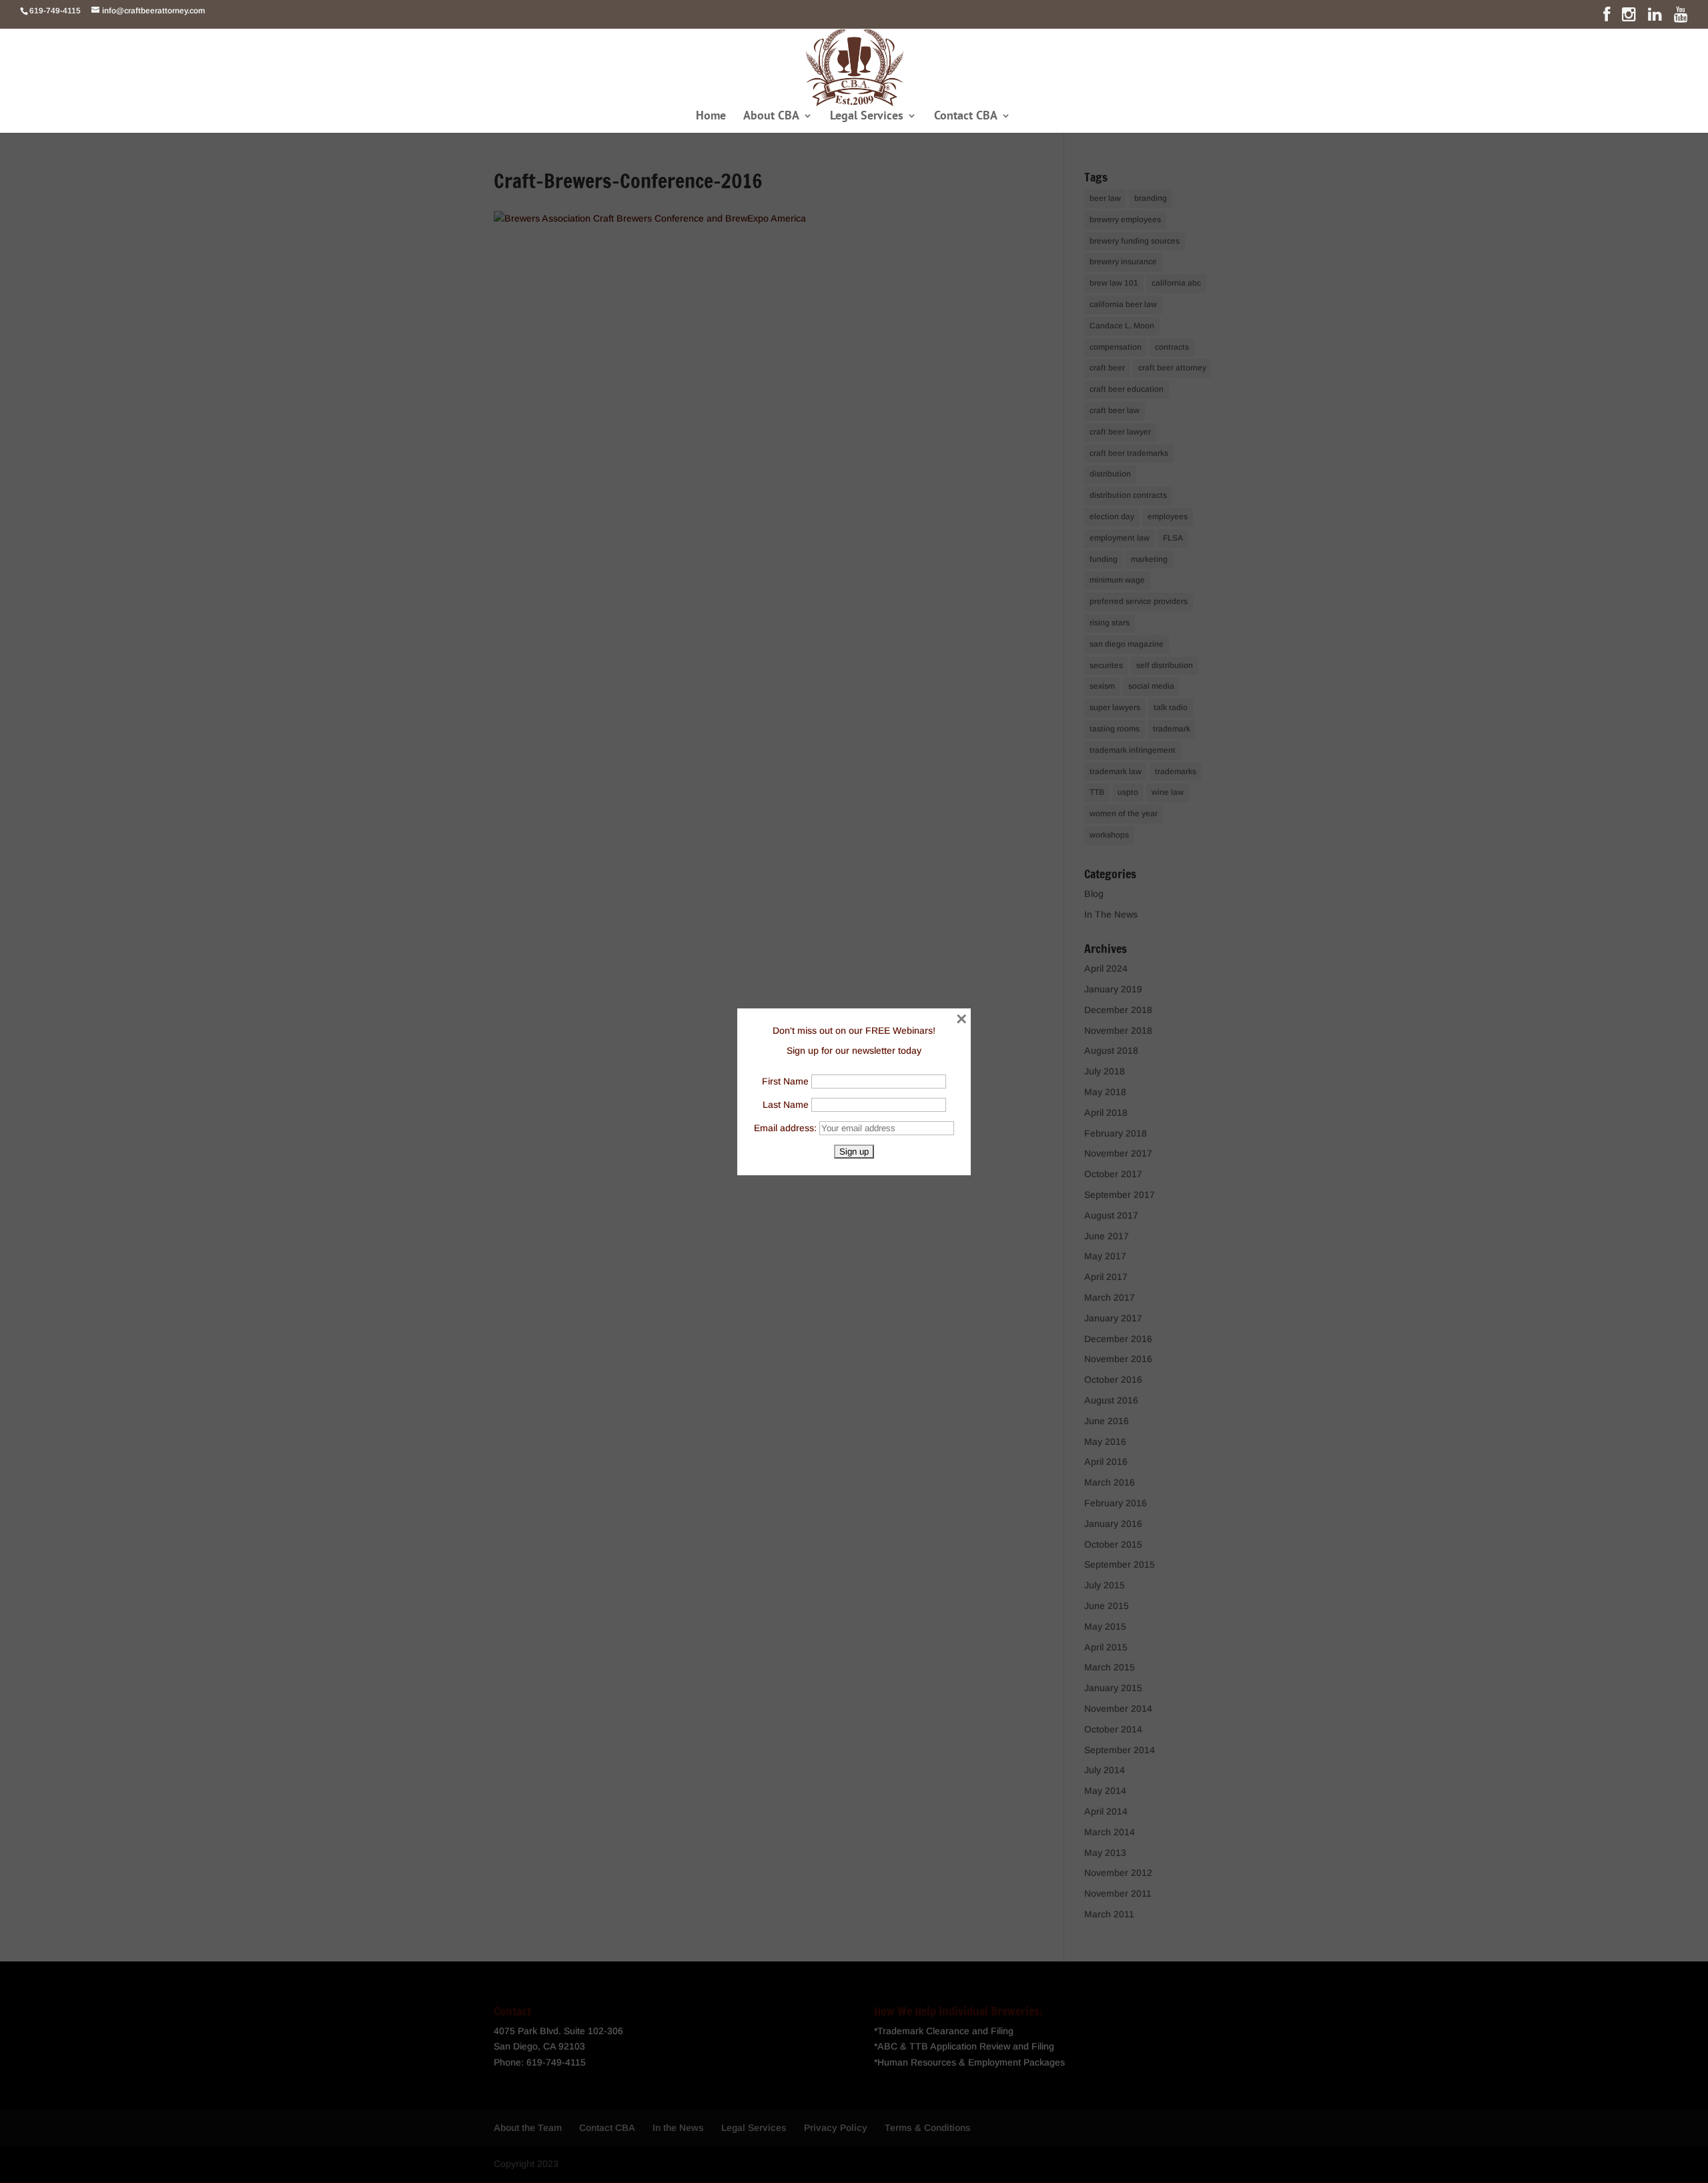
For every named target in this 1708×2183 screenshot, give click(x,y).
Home (711, 117)
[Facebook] (1607, 17)
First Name (785, 1081)
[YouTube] (1681, 17)
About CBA (771, 117)
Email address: (787, 1128)
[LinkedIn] (1655, 17)
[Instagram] (1629, 17)
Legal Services (867, 117)
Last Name (786, 1105)
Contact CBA (966, 117)
